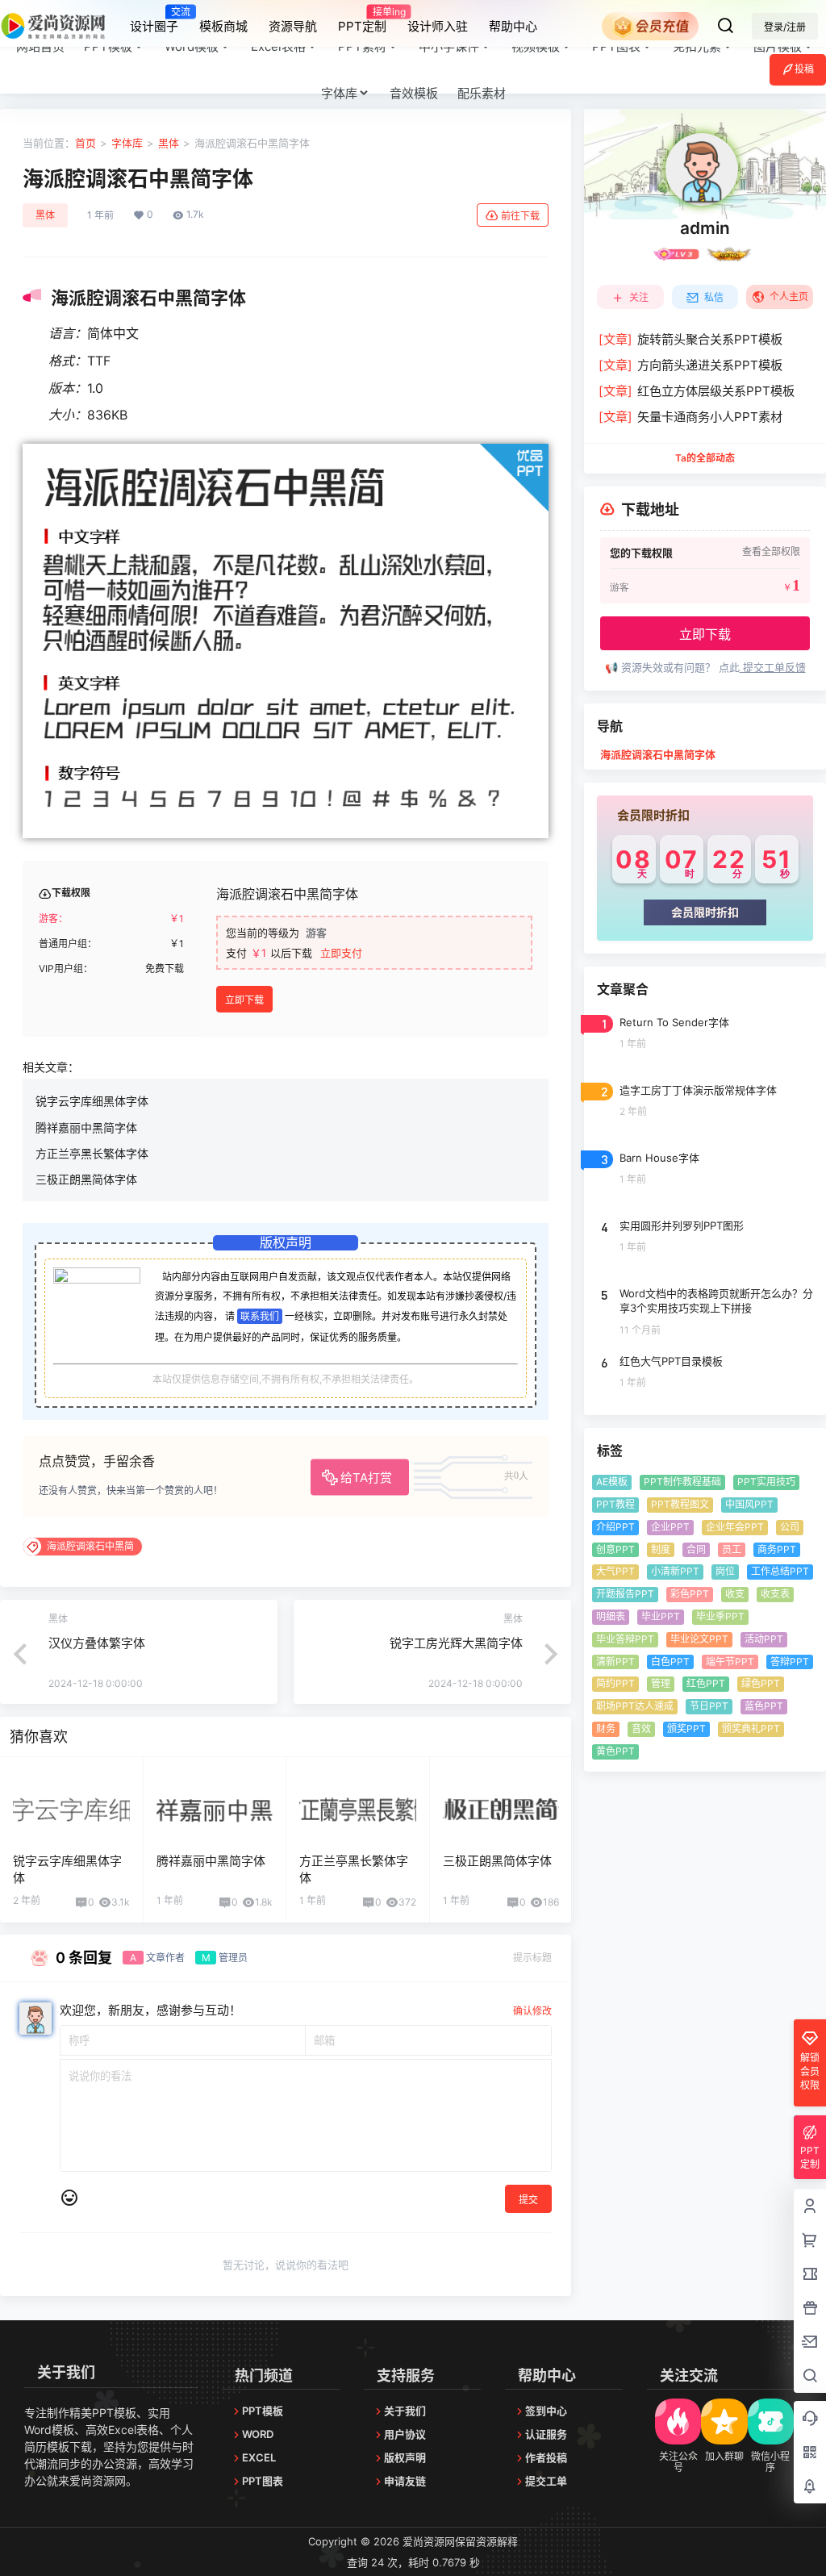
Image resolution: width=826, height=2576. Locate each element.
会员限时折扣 (705, 912)
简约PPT (615, 1683)
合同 (696, 1549)
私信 (714, 297)
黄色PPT (615, 1751)
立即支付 (341, 953)
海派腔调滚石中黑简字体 (658, 754)
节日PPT (709, 1706)
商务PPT (777, 1549)
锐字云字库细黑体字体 (92, 1101)
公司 (790, 1527)
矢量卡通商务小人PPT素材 (690, 417)
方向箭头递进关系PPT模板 (690, 365)
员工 (732, 1549)
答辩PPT (790, 1662)
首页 (86, 143)
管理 (661, 1683)
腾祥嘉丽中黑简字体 (86, 1127)
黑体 (169, 143)
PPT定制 (362, 19)
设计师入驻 (438, 26)
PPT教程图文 (680, 1504)
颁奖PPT (686, 1728)
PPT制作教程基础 (682, 1482)
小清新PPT (675, 1571)
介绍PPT (615, 1527)
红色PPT (706, 1683)
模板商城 (223, 26)
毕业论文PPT (699, 1639)
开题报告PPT (625, 1594)
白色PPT (670, 1662)
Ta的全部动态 (705, 458)
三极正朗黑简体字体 (86, 1179)
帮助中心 (513, 26)
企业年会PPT (735, 1527)
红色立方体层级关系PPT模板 (697, 391)
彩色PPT (690, 1594)
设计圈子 (154, 19)
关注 (639, 297)
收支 (735, 1594)
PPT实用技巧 (766, 1482)
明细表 (611, 1616)
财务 (606, 1728)
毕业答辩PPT (625, 1639)
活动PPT (764, 1639)
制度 (661, 1549)
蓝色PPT (764, 1706)
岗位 (725, 1571)
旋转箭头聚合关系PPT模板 (690, 339)
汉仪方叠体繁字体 (97, 1643)
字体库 (339, 93)
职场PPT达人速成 (635, 1706)
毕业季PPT (720, 1616)
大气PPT (615, 1571)
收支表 (775, 1594)
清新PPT (615, 1662)
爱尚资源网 (427, 2541)
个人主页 (789, 296)
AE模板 (612, 1482)
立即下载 (244, 1000)
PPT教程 (615, 1504)
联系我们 (260, 1316)
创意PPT (615, 1549)
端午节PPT (730, 1662)
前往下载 (520, 216)
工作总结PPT (780, 1571)
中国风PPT (749, 1504)
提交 (528, 2200)
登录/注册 (785, 27)
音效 (641, 1728)
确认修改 (532, 2011)
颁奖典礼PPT (751, 1728)
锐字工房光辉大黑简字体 (456, 1643)
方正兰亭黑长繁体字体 (92, 1153)
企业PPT (670, 1527)
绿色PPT (761, 1683)
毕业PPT (661, 1616)
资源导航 (293, 26)
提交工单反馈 (773, 667)
